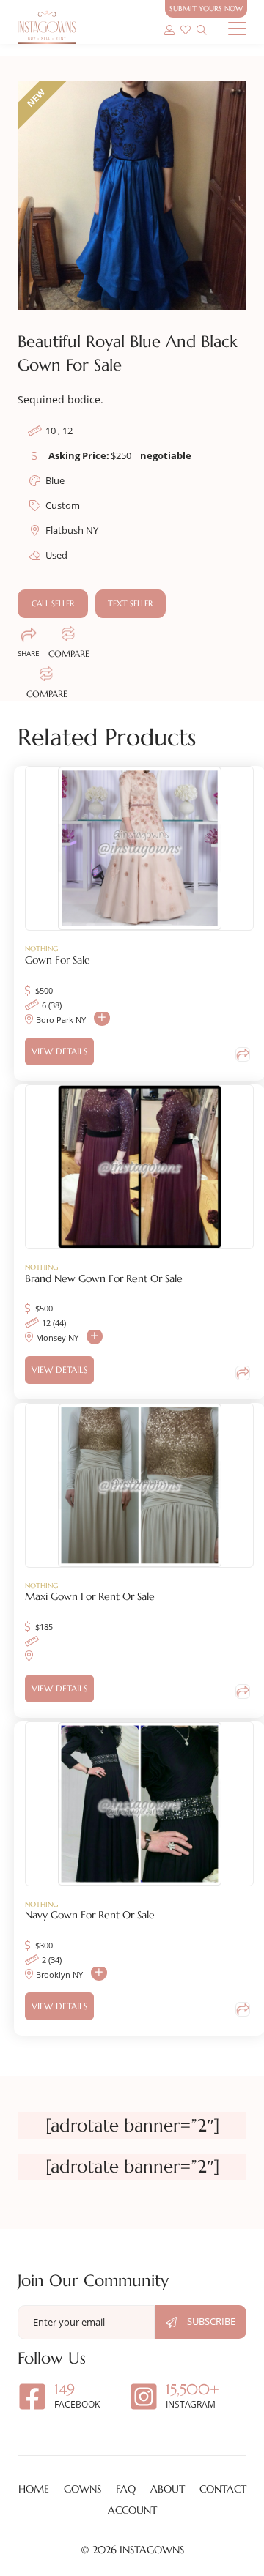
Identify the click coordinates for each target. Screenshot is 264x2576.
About (168, 2489)
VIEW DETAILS (59, 1051)
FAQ (126, 2489)
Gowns (82, 2489)
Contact (223, 2489)
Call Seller (53, 603)
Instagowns (152, 2550)
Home (34, 2489)
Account (132, 2510)
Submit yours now (206, 8)
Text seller (131, 603)
